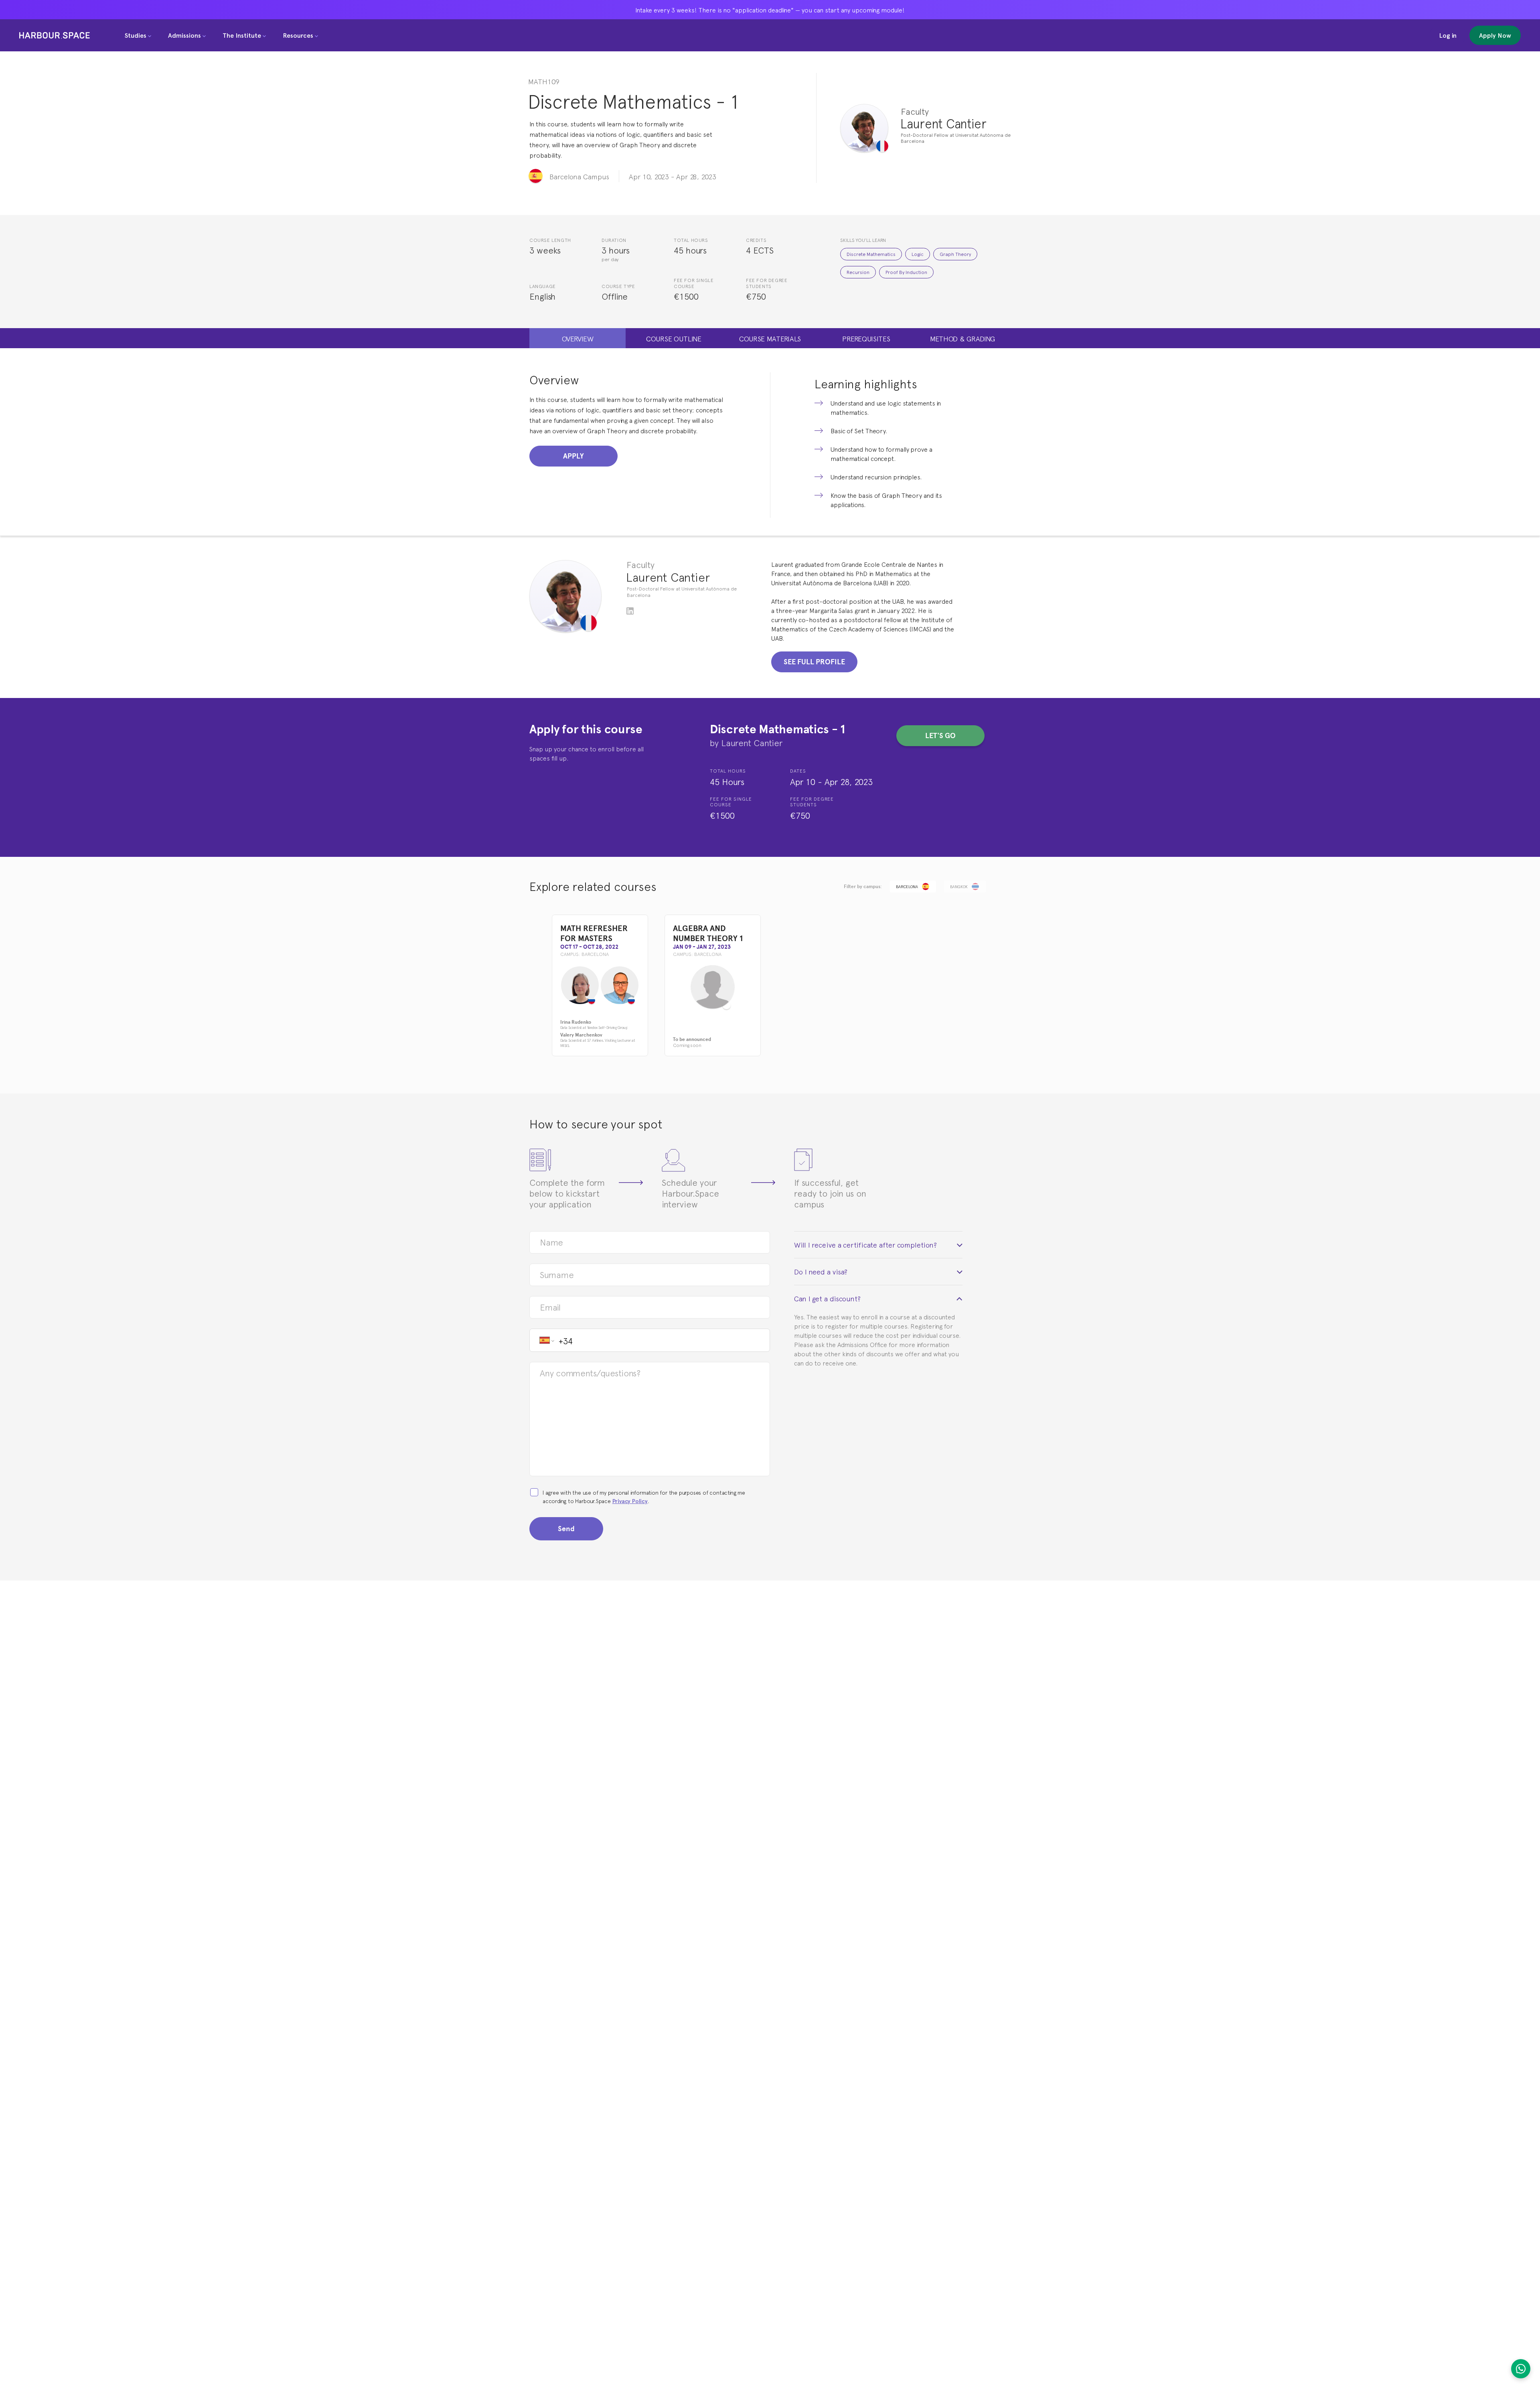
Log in (1448, 35)
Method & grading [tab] (962, 338)
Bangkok (959, 886)
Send (566, 1529)
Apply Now (1495, 35)
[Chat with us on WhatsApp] (1521, 2369)
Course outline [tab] (674, 338)
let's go (940, 735)
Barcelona (907, 886)
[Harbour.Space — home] (55, 35)
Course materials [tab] (770, 338)
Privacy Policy (630, 1501)
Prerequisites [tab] (866, 338)
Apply (573, 456)
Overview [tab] (578, 338)
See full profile (814, 662)
